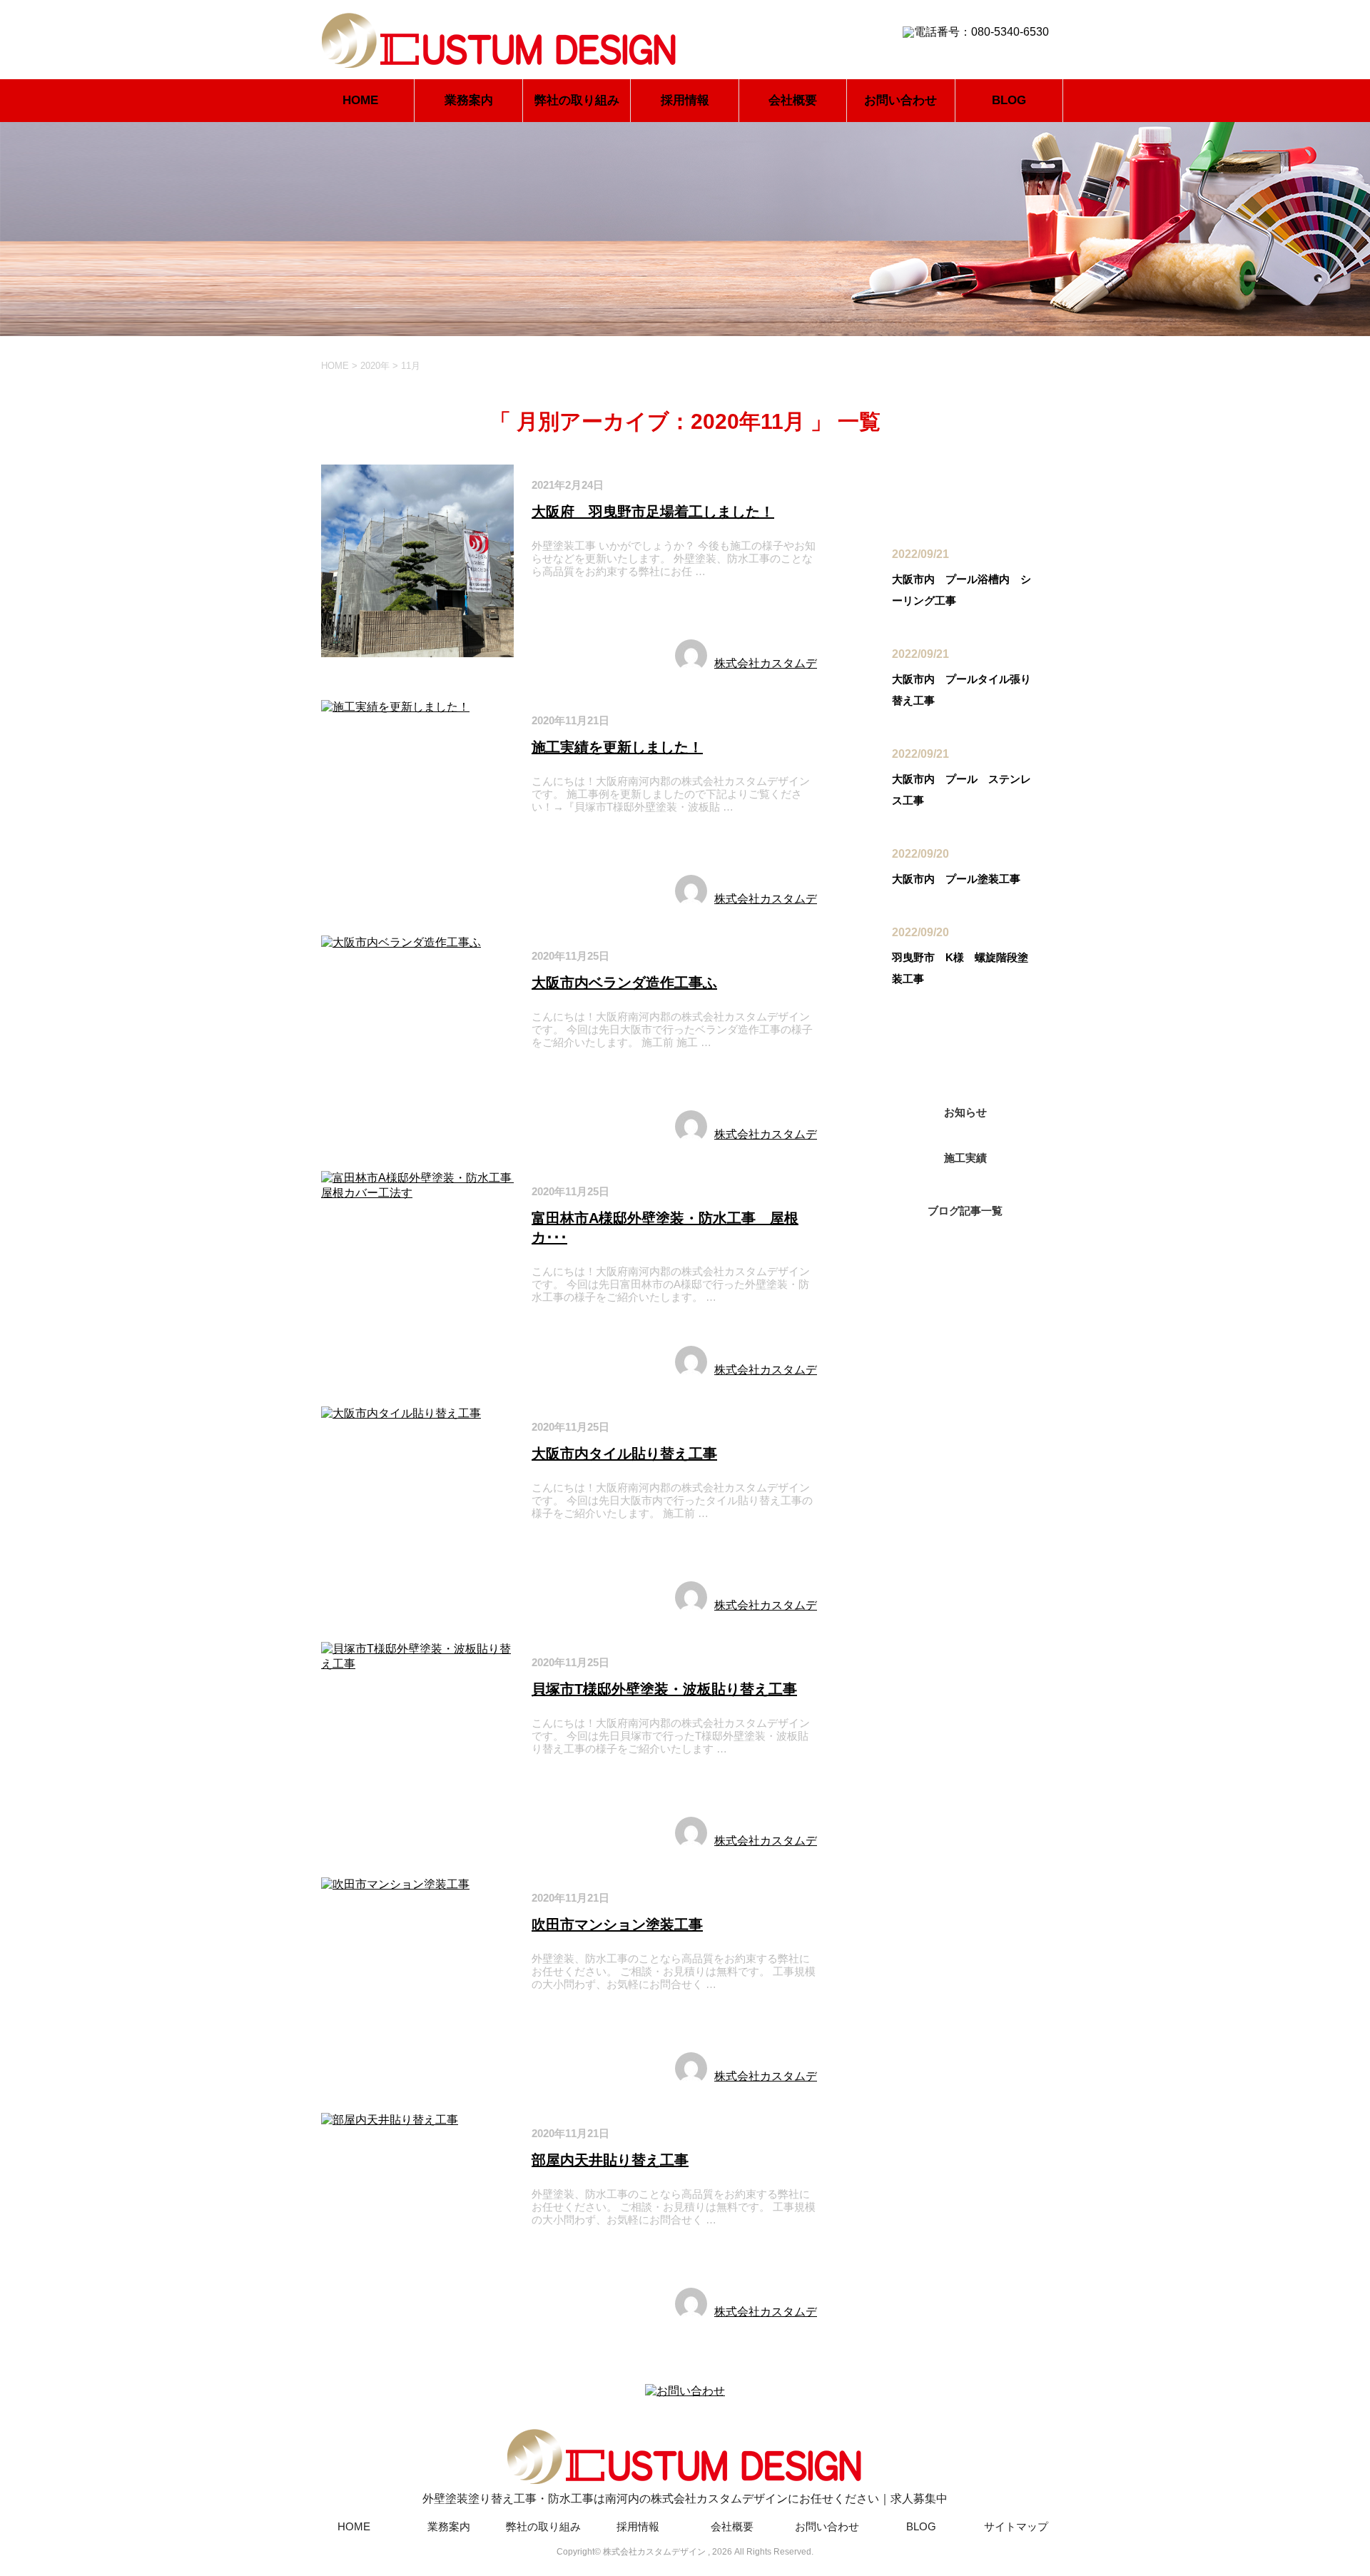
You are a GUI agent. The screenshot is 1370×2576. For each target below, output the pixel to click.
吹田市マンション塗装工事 (617, 1925)
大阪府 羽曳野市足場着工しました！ (653, 512)
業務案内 (469, 100)
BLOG (1009, 100)
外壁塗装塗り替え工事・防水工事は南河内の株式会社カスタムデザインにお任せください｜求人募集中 (685, 2499)
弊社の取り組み (577, 100)
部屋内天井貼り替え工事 (610, 2160)
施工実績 (561, 1077)
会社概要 (793, 100)
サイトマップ (1016, 2526)
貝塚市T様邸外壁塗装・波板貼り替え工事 (664, 1689)
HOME (360, 100)
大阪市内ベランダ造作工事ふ (624, 983)
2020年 (375, 366)
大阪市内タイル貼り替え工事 (624, 1454)
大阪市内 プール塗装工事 (956, 879)
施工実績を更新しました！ (617, 747)
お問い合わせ (900, 100)
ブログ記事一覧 (965, 1211)
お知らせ (561, 606)
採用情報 (685, 100)
